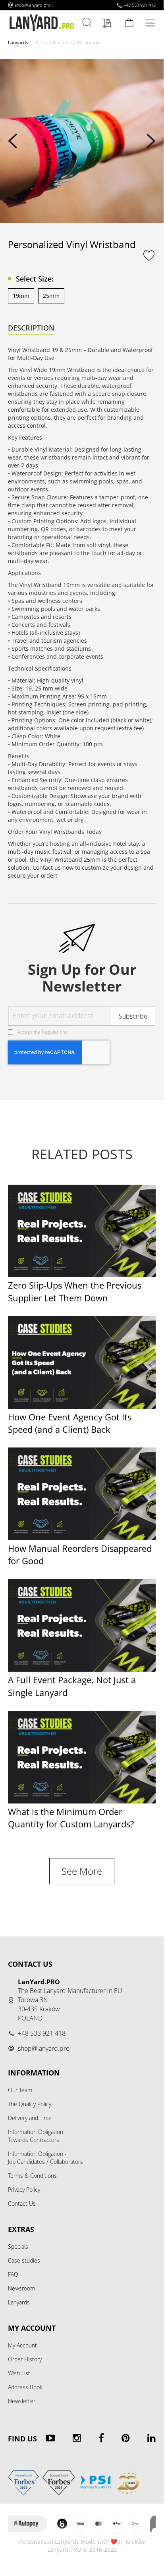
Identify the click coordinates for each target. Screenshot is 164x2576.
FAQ (13, 2274)
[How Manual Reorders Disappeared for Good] (82, 1538)
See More (82, 1871)
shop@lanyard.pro (33, 5)
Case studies (24, 2260)
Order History (25, 2359)
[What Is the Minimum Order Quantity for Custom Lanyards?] (82, 1801)
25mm (51, 296)
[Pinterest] (126, 2438)
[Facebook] (101, 2438)
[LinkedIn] (151, 2438)
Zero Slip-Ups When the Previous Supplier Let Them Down (75, 1291)
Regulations (55, 1032)
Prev (13, 141)
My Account (22, 2345)
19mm (21, 296)
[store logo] (42, 23)
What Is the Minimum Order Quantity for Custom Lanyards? (71, 1818)
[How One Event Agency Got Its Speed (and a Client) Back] (82, 1407)
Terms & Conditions (32, 2176)
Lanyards (18, 42)
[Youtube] (50, 2438)
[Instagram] (77, 2438)
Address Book (25, 2387)
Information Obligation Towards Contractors (36, 2136)
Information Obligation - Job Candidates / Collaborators (45, 2158)
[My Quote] (109, 23)
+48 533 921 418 (140, 5)
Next (151, 141)
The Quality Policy (30, 2104)
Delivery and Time (30, 2118)
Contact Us (22, 2203)
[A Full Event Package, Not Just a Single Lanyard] (82, 1669)
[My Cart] (131, 22)
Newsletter (22, 2401)
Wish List (19, 2373)
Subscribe (133, 1016)
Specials (18, 2246)
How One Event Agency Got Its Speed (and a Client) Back (70, 1423)
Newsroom (21, 2288)
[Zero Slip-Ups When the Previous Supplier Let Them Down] (82, 1275)
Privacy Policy (24, 2190)
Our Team (20, 2090)
